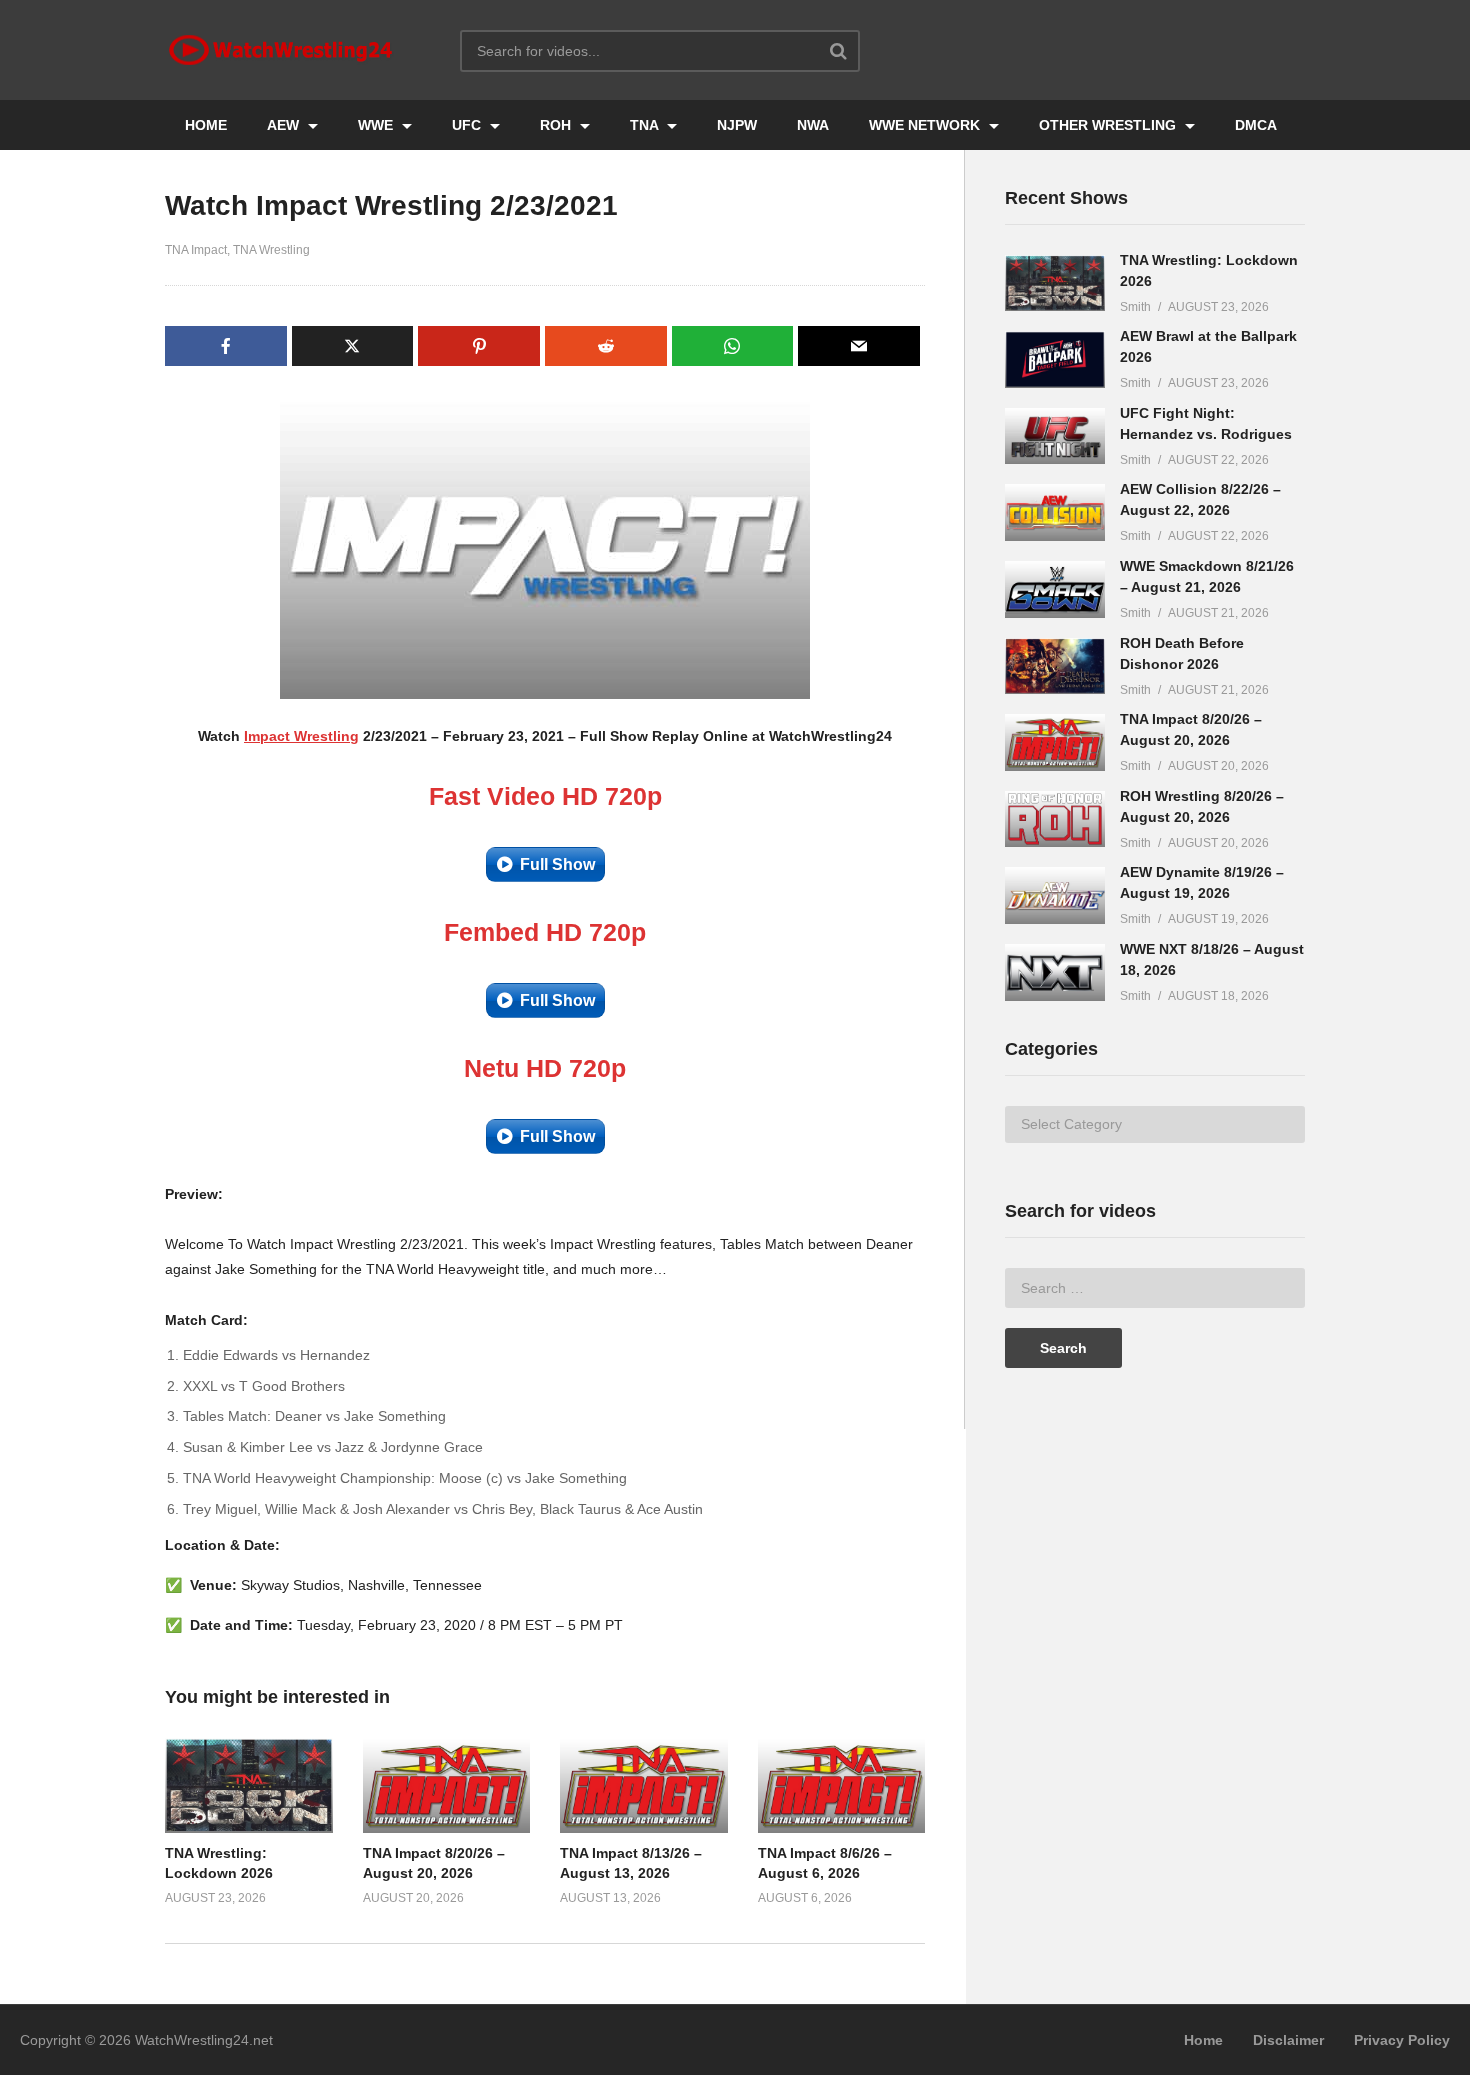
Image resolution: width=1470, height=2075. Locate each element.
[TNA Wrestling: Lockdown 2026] (1055, 283)
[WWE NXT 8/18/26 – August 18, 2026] (1055, 972)
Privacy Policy (1402, 2040)
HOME (206, 125)
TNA (646, 125)
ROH (557, 125)
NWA (813, 125)
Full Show (557, 864)
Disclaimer (1288, 2040)
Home (1203, 2040)
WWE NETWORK (926, 125)
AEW (285, 125)
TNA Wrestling (271, 250)
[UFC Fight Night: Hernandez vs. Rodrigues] (1055, 436)
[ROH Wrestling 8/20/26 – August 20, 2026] (1055, 819)
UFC (468, 125)
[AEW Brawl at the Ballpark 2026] (1055, 359)
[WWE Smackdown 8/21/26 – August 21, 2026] (1055, 589)
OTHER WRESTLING (1109, 125)
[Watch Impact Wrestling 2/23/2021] (249, 1785)
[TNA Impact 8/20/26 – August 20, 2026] (1055, 742)
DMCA (1256, 125)
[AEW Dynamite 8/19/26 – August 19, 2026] (1055, 895)
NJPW (737, 125)
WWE (377, 125)
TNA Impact (196, 250)
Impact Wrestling (301, 736)
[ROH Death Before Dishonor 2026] (1055, 666)
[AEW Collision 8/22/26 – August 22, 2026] (1055, 512)
